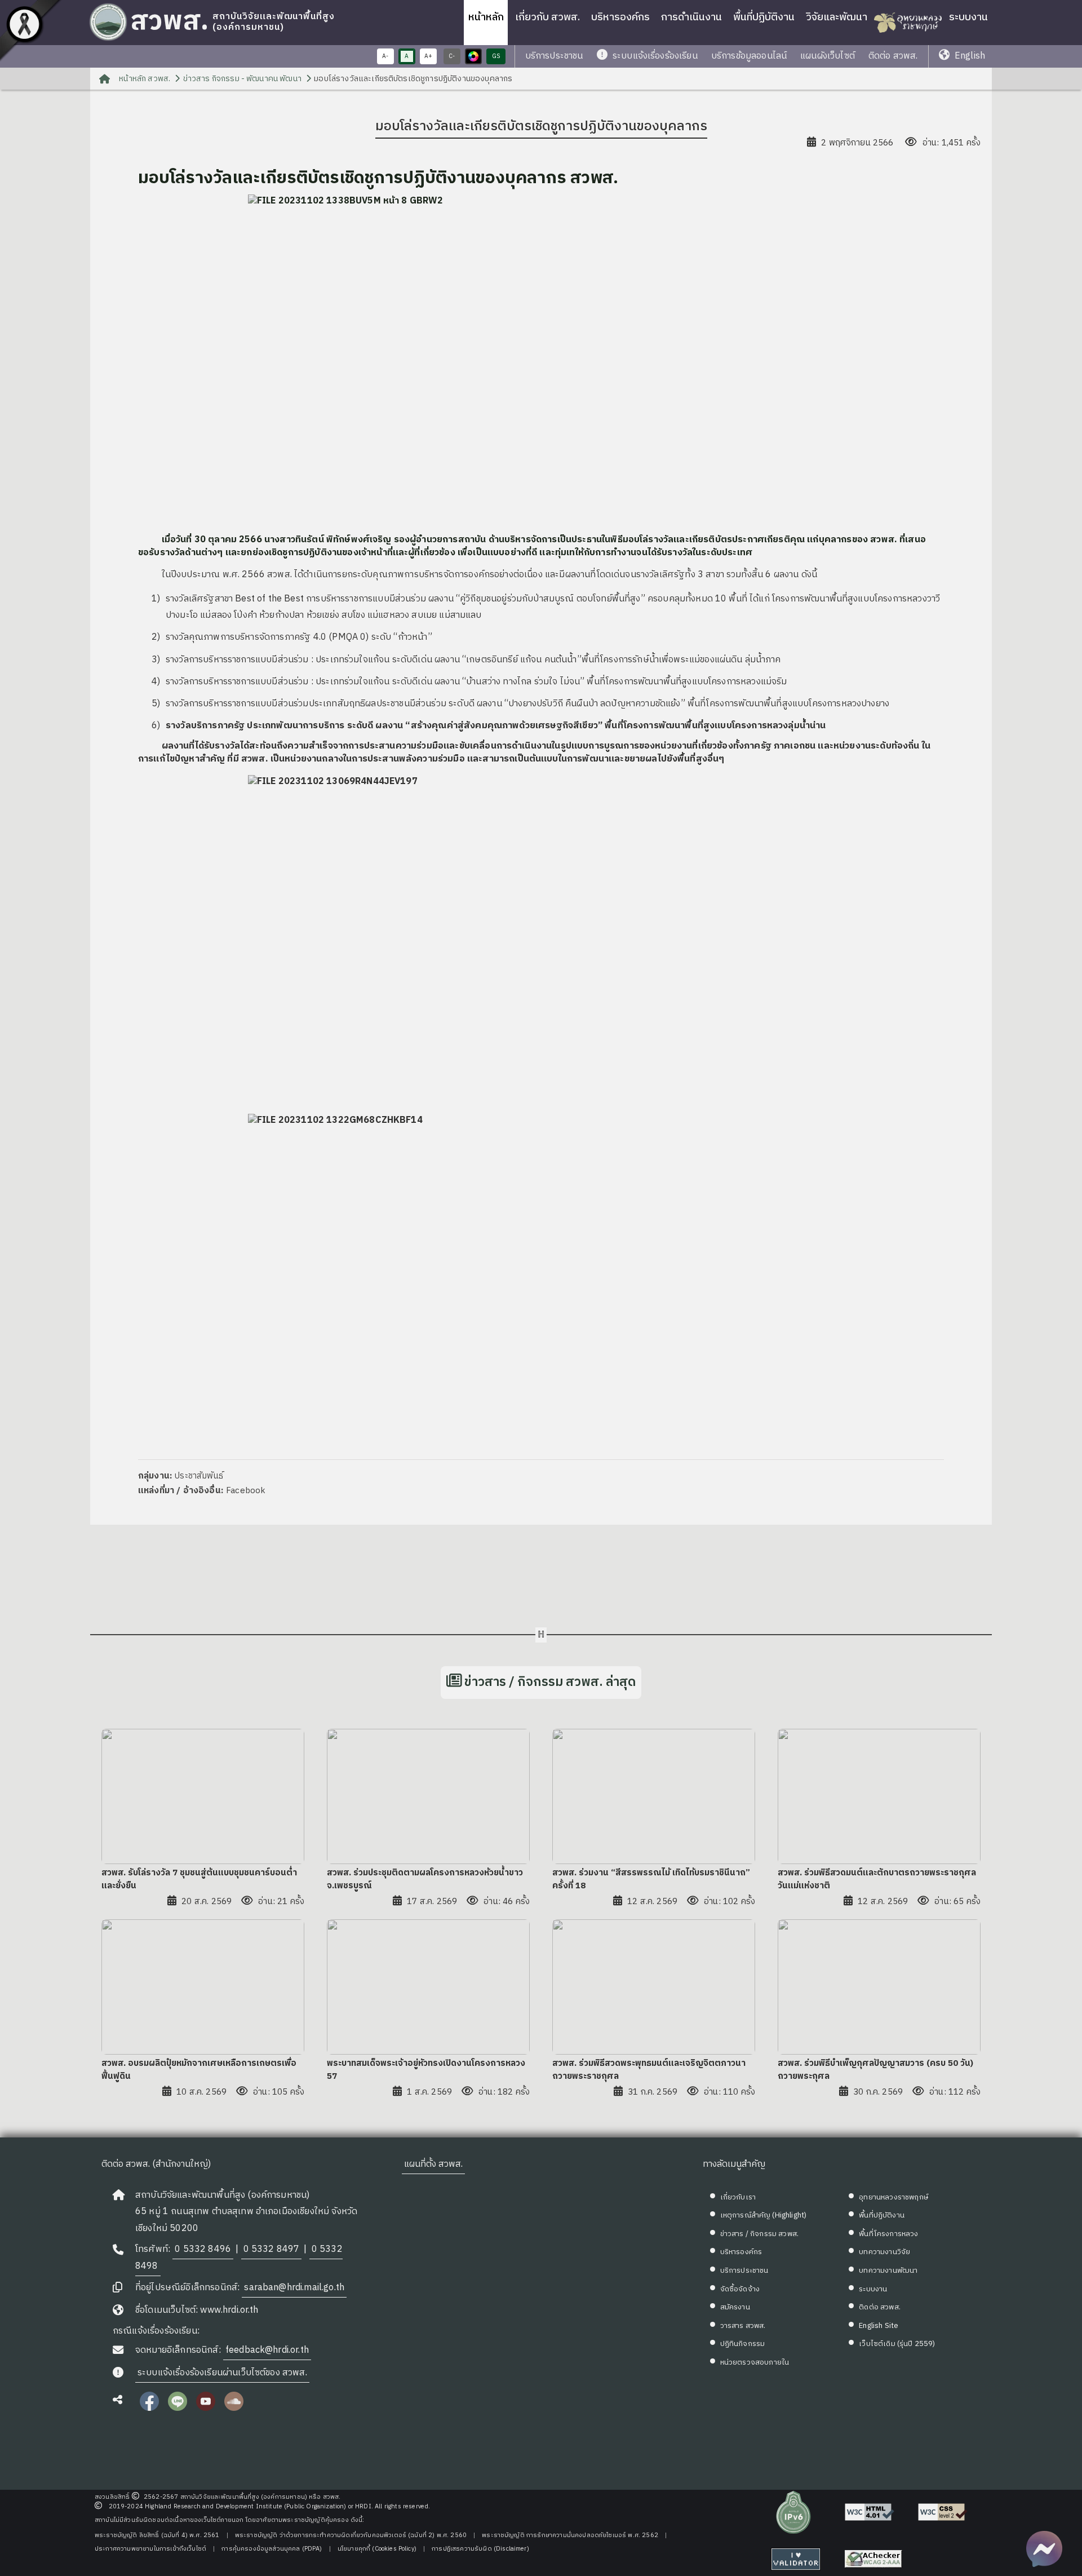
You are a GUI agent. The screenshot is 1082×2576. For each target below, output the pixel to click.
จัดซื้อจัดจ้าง (740, 2289)
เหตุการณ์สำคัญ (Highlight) (764, 2215)
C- (452, 56)
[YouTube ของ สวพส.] (206, 2408)
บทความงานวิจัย (884, 2252)
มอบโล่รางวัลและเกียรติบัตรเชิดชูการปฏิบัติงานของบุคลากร (413, 79)
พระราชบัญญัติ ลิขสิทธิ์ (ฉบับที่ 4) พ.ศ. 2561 (157, 2535)
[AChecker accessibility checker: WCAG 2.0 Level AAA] (873, 2559)
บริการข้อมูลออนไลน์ (749, 56)
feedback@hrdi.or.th (267, 2350)
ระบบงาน (968, 17)
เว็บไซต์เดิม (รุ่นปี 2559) (897, 2344)
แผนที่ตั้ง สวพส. (433, 2164)
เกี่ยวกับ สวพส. (547, 17)
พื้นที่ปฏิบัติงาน (764, 17)
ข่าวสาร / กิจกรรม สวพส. (759, 2234)
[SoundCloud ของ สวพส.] (234, 2408)
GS (496, 56)
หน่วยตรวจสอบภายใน (755, 2362)
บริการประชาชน (554, 56)
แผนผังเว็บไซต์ (828, 56)
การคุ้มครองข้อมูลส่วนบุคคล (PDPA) (272, 2549)
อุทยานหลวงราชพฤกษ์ (893, 2197)
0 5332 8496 (203, 2249)
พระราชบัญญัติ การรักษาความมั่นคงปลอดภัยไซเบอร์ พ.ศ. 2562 (570, 2535)
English (969, 56)
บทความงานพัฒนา (888, 2270)
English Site (879, 2326)
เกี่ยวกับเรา (738, 2197)
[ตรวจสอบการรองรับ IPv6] (793, 2512)
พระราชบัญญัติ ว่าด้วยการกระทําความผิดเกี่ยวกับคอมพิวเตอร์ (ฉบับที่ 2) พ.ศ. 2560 (351, 2535)
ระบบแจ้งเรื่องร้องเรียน (654, 56)
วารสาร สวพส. (743, 2326)
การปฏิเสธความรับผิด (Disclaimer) (480, 2549)
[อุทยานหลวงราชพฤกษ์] (908, 23)
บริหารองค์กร (620, 17)
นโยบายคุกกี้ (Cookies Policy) (377, 2549)
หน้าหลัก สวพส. (144, 79)
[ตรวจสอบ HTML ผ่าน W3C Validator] (870, 2512)
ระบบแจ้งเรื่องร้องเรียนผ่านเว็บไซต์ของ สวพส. (222, 2373)
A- (385, 56)
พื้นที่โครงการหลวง (888, 2234)
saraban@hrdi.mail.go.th (294, 2288)
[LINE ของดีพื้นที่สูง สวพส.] (178, 2408)
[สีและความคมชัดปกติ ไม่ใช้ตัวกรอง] (473, 56)
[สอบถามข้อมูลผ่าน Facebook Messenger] (1044, 2549)
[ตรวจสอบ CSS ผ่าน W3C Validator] (943, 2512)
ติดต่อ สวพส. (893, 56)
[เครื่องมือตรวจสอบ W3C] (796, 2559)
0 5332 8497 (272, 2249)
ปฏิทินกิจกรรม (743, 2344)
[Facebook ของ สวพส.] (149, 2408)
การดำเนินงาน (691, 17)
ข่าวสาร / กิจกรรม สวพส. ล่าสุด (550, 1682)
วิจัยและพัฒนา (837, 17)
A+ (428, 56)
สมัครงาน (735, 2307)
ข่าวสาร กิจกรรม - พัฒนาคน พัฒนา (242, 79)
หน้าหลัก (486, 17)
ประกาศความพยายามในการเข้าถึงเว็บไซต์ (150, 2549)
